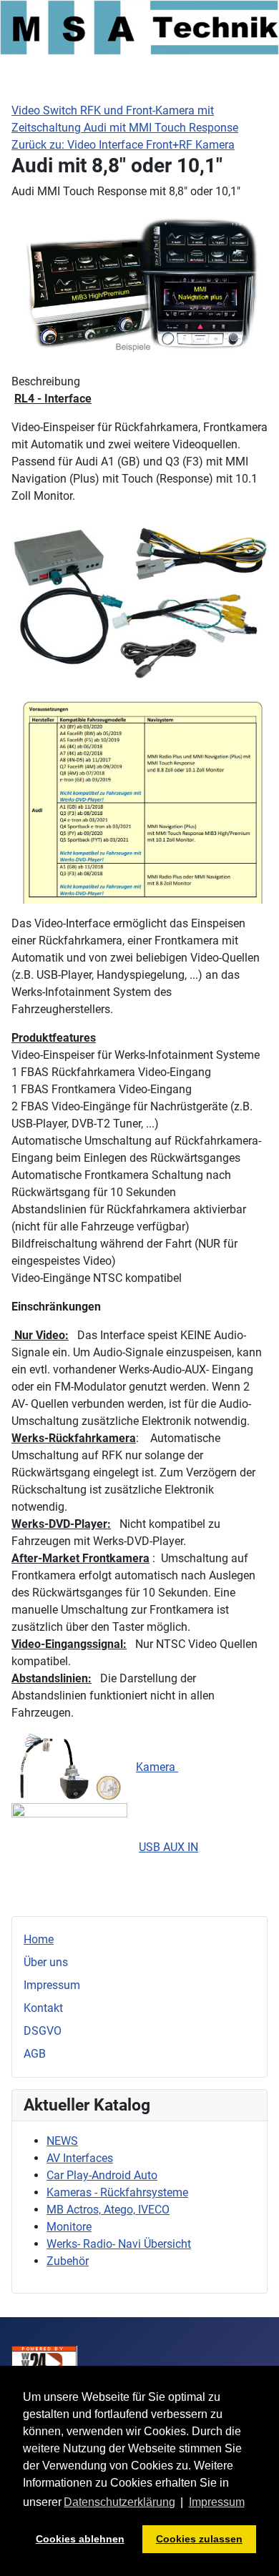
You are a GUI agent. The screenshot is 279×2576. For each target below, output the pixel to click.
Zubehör (68, 2261)
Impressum (52, 1985)
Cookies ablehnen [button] (80, 2539)
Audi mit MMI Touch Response (161, 128)
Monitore (69, 2227)
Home (39, 1939)
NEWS (62, 2141)
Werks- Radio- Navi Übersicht (119, 2244)
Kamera (157, 1767)
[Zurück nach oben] (254, 2550)
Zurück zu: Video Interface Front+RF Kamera (123, 145)
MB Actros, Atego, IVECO (108, 2210)
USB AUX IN (168, 1847)
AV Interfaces (80, 2158)
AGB (35, 2054)
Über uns (46, 1962)
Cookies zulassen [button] (199, 2539)
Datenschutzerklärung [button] (119, 2502)
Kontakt (43, 2008)
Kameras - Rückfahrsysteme (117, 2192)
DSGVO (43, 2031)
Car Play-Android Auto (102, 2175)
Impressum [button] (217, 2502)
